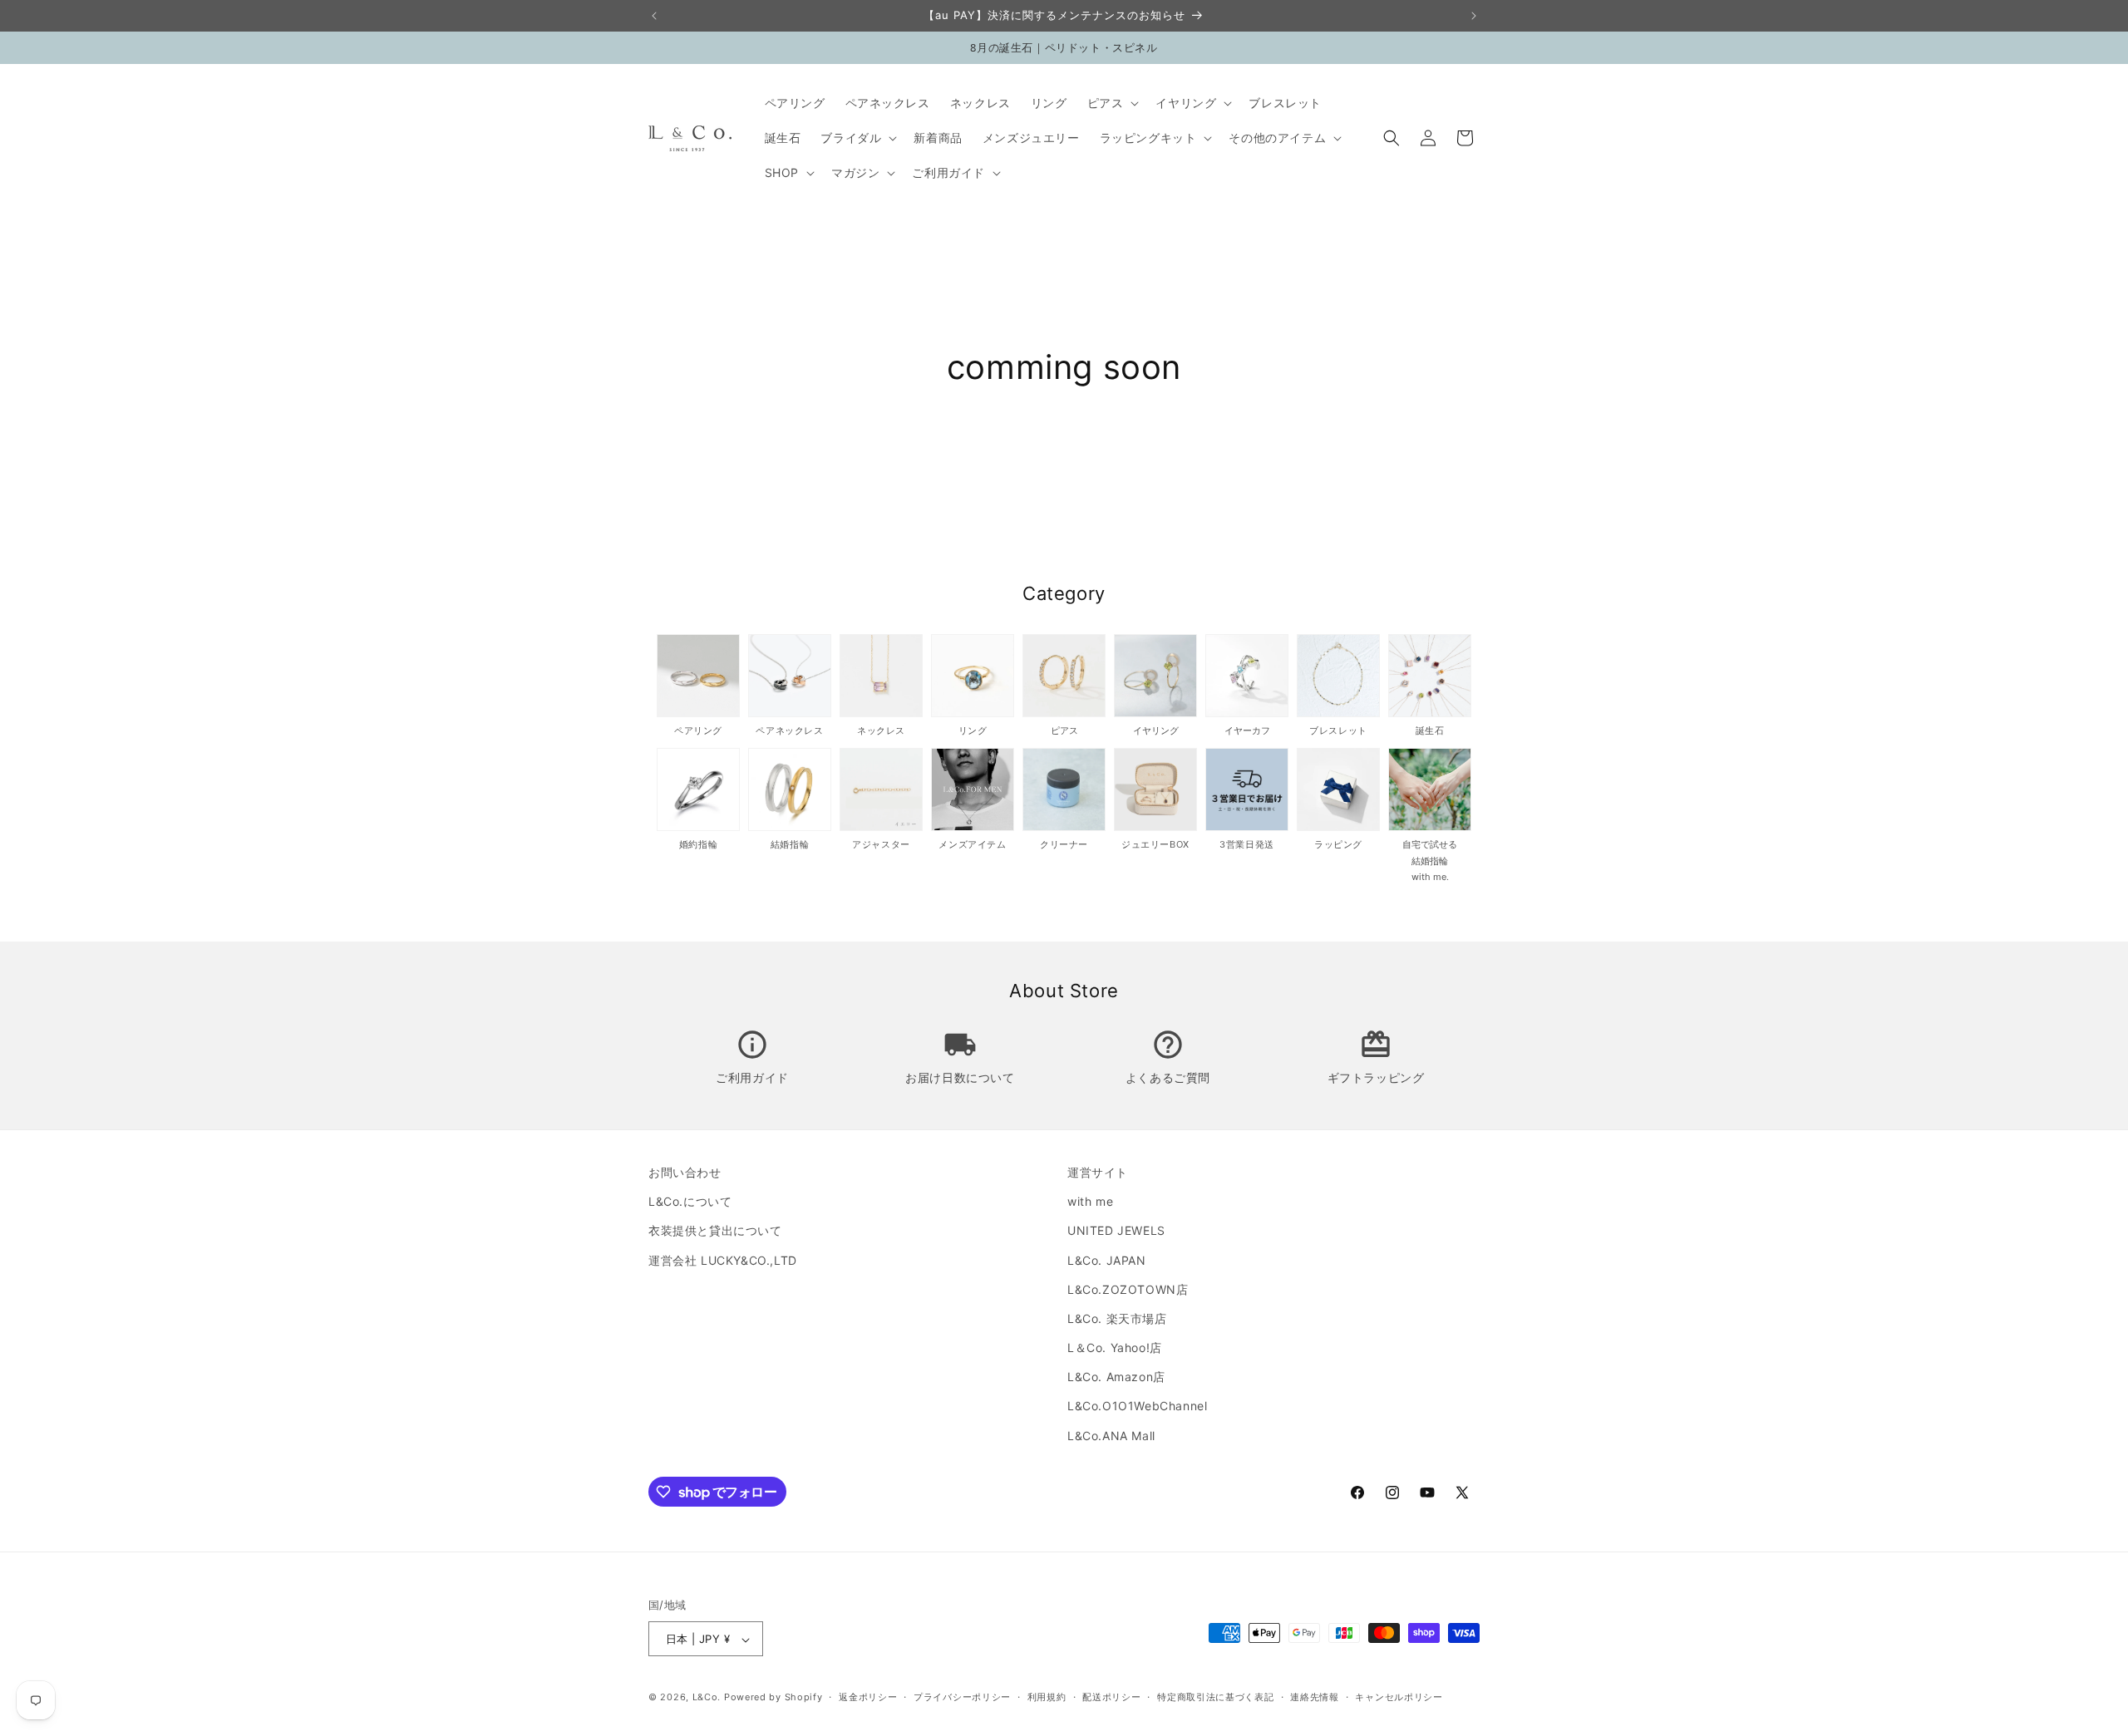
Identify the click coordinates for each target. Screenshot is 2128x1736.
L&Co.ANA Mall (1111, 1436)
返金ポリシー (868, 1697)
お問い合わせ (685, 1172)
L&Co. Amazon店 (1116, 1377)
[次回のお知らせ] (1474, 16)
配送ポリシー (1111, 1697)
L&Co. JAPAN (1107, 1260)
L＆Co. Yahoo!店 (1115, 1347)
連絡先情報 (1315, 1697)
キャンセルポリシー (1399, 1697)
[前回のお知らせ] (654, 16)
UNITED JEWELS (1116, 1231)
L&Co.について (690, 1201)
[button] (1112, 103)
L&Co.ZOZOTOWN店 (1128, 1289)
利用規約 (1047, 1697)
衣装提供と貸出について (715, 1231)
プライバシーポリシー (962, 1697)
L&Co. (708, 1698)
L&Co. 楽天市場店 (1117, 1318)
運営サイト (1098, 1172)
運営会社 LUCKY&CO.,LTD (723, 1260)
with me (1090, 1201)
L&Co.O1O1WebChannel (1137, 1407)
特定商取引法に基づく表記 (1215, 1697)
